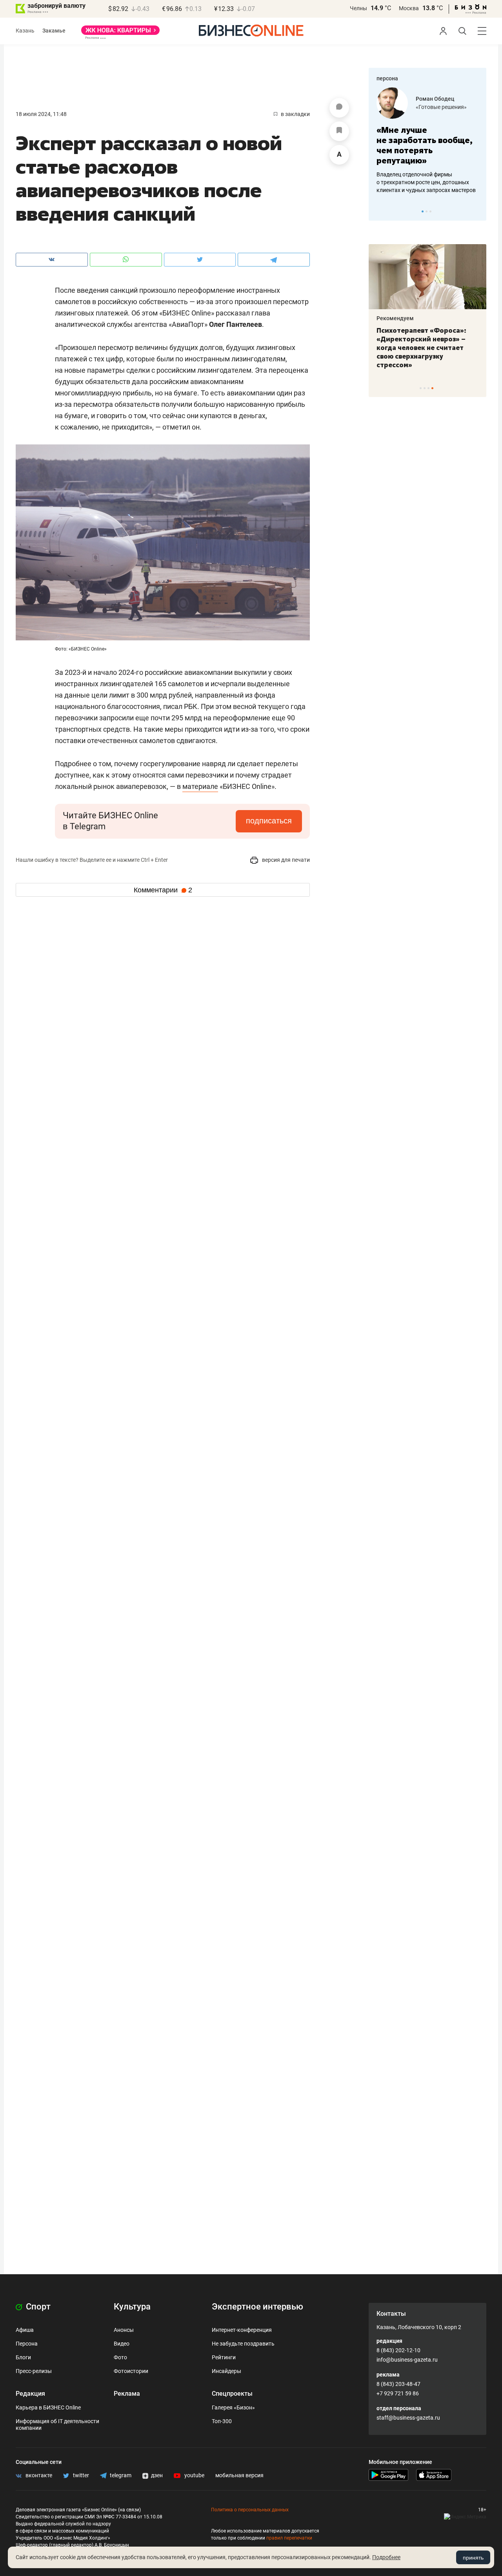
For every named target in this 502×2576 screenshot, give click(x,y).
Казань (25, 31)
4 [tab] (432, 388)
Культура (132, 2307)
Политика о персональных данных (250, 2510)
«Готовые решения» (441, 107)
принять (473, 2558)
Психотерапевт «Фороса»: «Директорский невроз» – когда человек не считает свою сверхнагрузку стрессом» (421, 348)
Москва (409, 8)
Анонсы (124, 2330)
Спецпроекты (232, 2394)
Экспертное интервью (257, 2307)
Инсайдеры (226, 2371)
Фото (120, 2357)
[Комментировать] (339, 108)
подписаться (269, 821)
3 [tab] (430, 211)
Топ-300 (222, 2421)
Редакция (30, 2394)
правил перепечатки (289, 2538)
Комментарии (163, 890)
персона (387, 78)
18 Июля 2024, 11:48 (41, 114)
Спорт (37, 2307)
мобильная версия (239, 2475)
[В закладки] (339, 131)
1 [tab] (423, 211)
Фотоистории (131, 2371)
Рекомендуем (395, 318)
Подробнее (386, 2557)
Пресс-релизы (34, 2371)
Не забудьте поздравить (243, 2344)
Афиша (25, 2330)
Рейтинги (224, 2357)
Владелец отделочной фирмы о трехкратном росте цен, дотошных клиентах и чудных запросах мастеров (426, 182)
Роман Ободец (435, 99)
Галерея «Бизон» (233, 2407)
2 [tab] (427, 211)
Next (478, 211)
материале (200, 786)
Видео (122, 2344)
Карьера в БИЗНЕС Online (48, 2407)
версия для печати (285, 860)
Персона (27, 2344)
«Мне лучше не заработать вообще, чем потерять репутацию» (425, 145)
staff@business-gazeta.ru (408, 2418)
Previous (380, 211)
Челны (358, 8)
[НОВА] (120, 33)
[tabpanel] (427, 141)
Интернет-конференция (242, 2330)
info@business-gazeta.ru (407, 2360)
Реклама (127, 2394)
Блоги (23, 2357)
